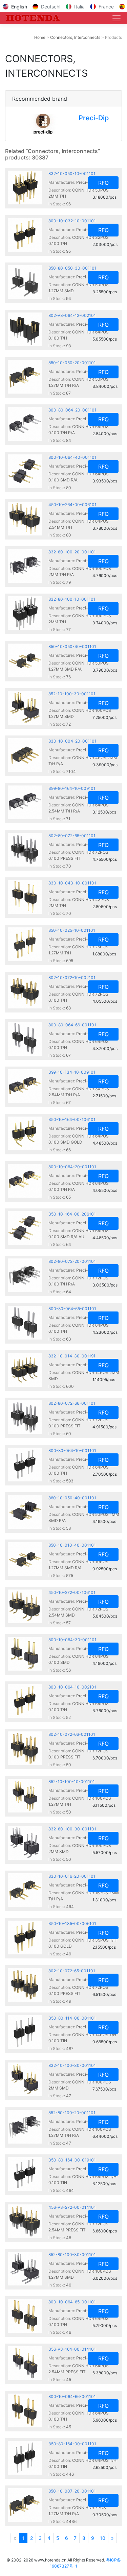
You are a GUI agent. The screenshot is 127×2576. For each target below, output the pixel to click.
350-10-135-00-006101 (72, 1923)
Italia (79, 7)
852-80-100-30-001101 (72, 2255)
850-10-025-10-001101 (72, 930)
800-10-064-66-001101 (72, 2396)
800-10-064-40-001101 (72, 457)
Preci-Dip (94, 118)
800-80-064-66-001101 (72, 1025)
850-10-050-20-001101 (72, 363)
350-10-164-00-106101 (72, 1119)
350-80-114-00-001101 (72, 2018)
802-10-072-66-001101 (72, 1734)
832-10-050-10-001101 (72, 173)
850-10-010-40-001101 (72, 1545)
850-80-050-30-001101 (72, 268)
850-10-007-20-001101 (72, 2491)
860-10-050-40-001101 (72, 1498)
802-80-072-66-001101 (72, 1403)
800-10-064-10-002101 (72, 1687)
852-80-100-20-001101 (72, 2113)
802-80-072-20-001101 (72, 1261)
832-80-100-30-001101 (72, 1829)
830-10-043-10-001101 (72, 883)
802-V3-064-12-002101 (72, 315)
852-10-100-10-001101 (72, 1782)
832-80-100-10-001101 (72, 599)
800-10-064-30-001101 (72, 1640)
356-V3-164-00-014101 (72, 2349)
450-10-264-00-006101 (72, 505)
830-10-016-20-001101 (72, 1876)
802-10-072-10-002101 (72, 978)
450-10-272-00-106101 (72, 1592)
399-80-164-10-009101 (72, 788)
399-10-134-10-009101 (72, 1072)
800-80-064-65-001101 (72, 1309)
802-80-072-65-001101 (72, 836)
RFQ (103, 183)
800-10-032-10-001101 (72, 221)
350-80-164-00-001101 (72, 2444)
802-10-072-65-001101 (72, 1971)
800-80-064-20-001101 (72, 410)
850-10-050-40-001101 (72, 646)
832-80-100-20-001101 (72, 552)
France (106, 7)
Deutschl (51, 7)
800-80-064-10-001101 (72, 1450)
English (19, 7)
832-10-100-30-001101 (72, 2065)
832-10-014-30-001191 (72, 1356)
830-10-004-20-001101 (72, 741)
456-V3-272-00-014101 (72, 2207)
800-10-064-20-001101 (72, 1167)
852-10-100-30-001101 (72, 694)
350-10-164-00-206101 (72, 1214)
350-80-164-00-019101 (72, 2160)
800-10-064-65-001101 (72, 2302)
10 (103, 2538)
